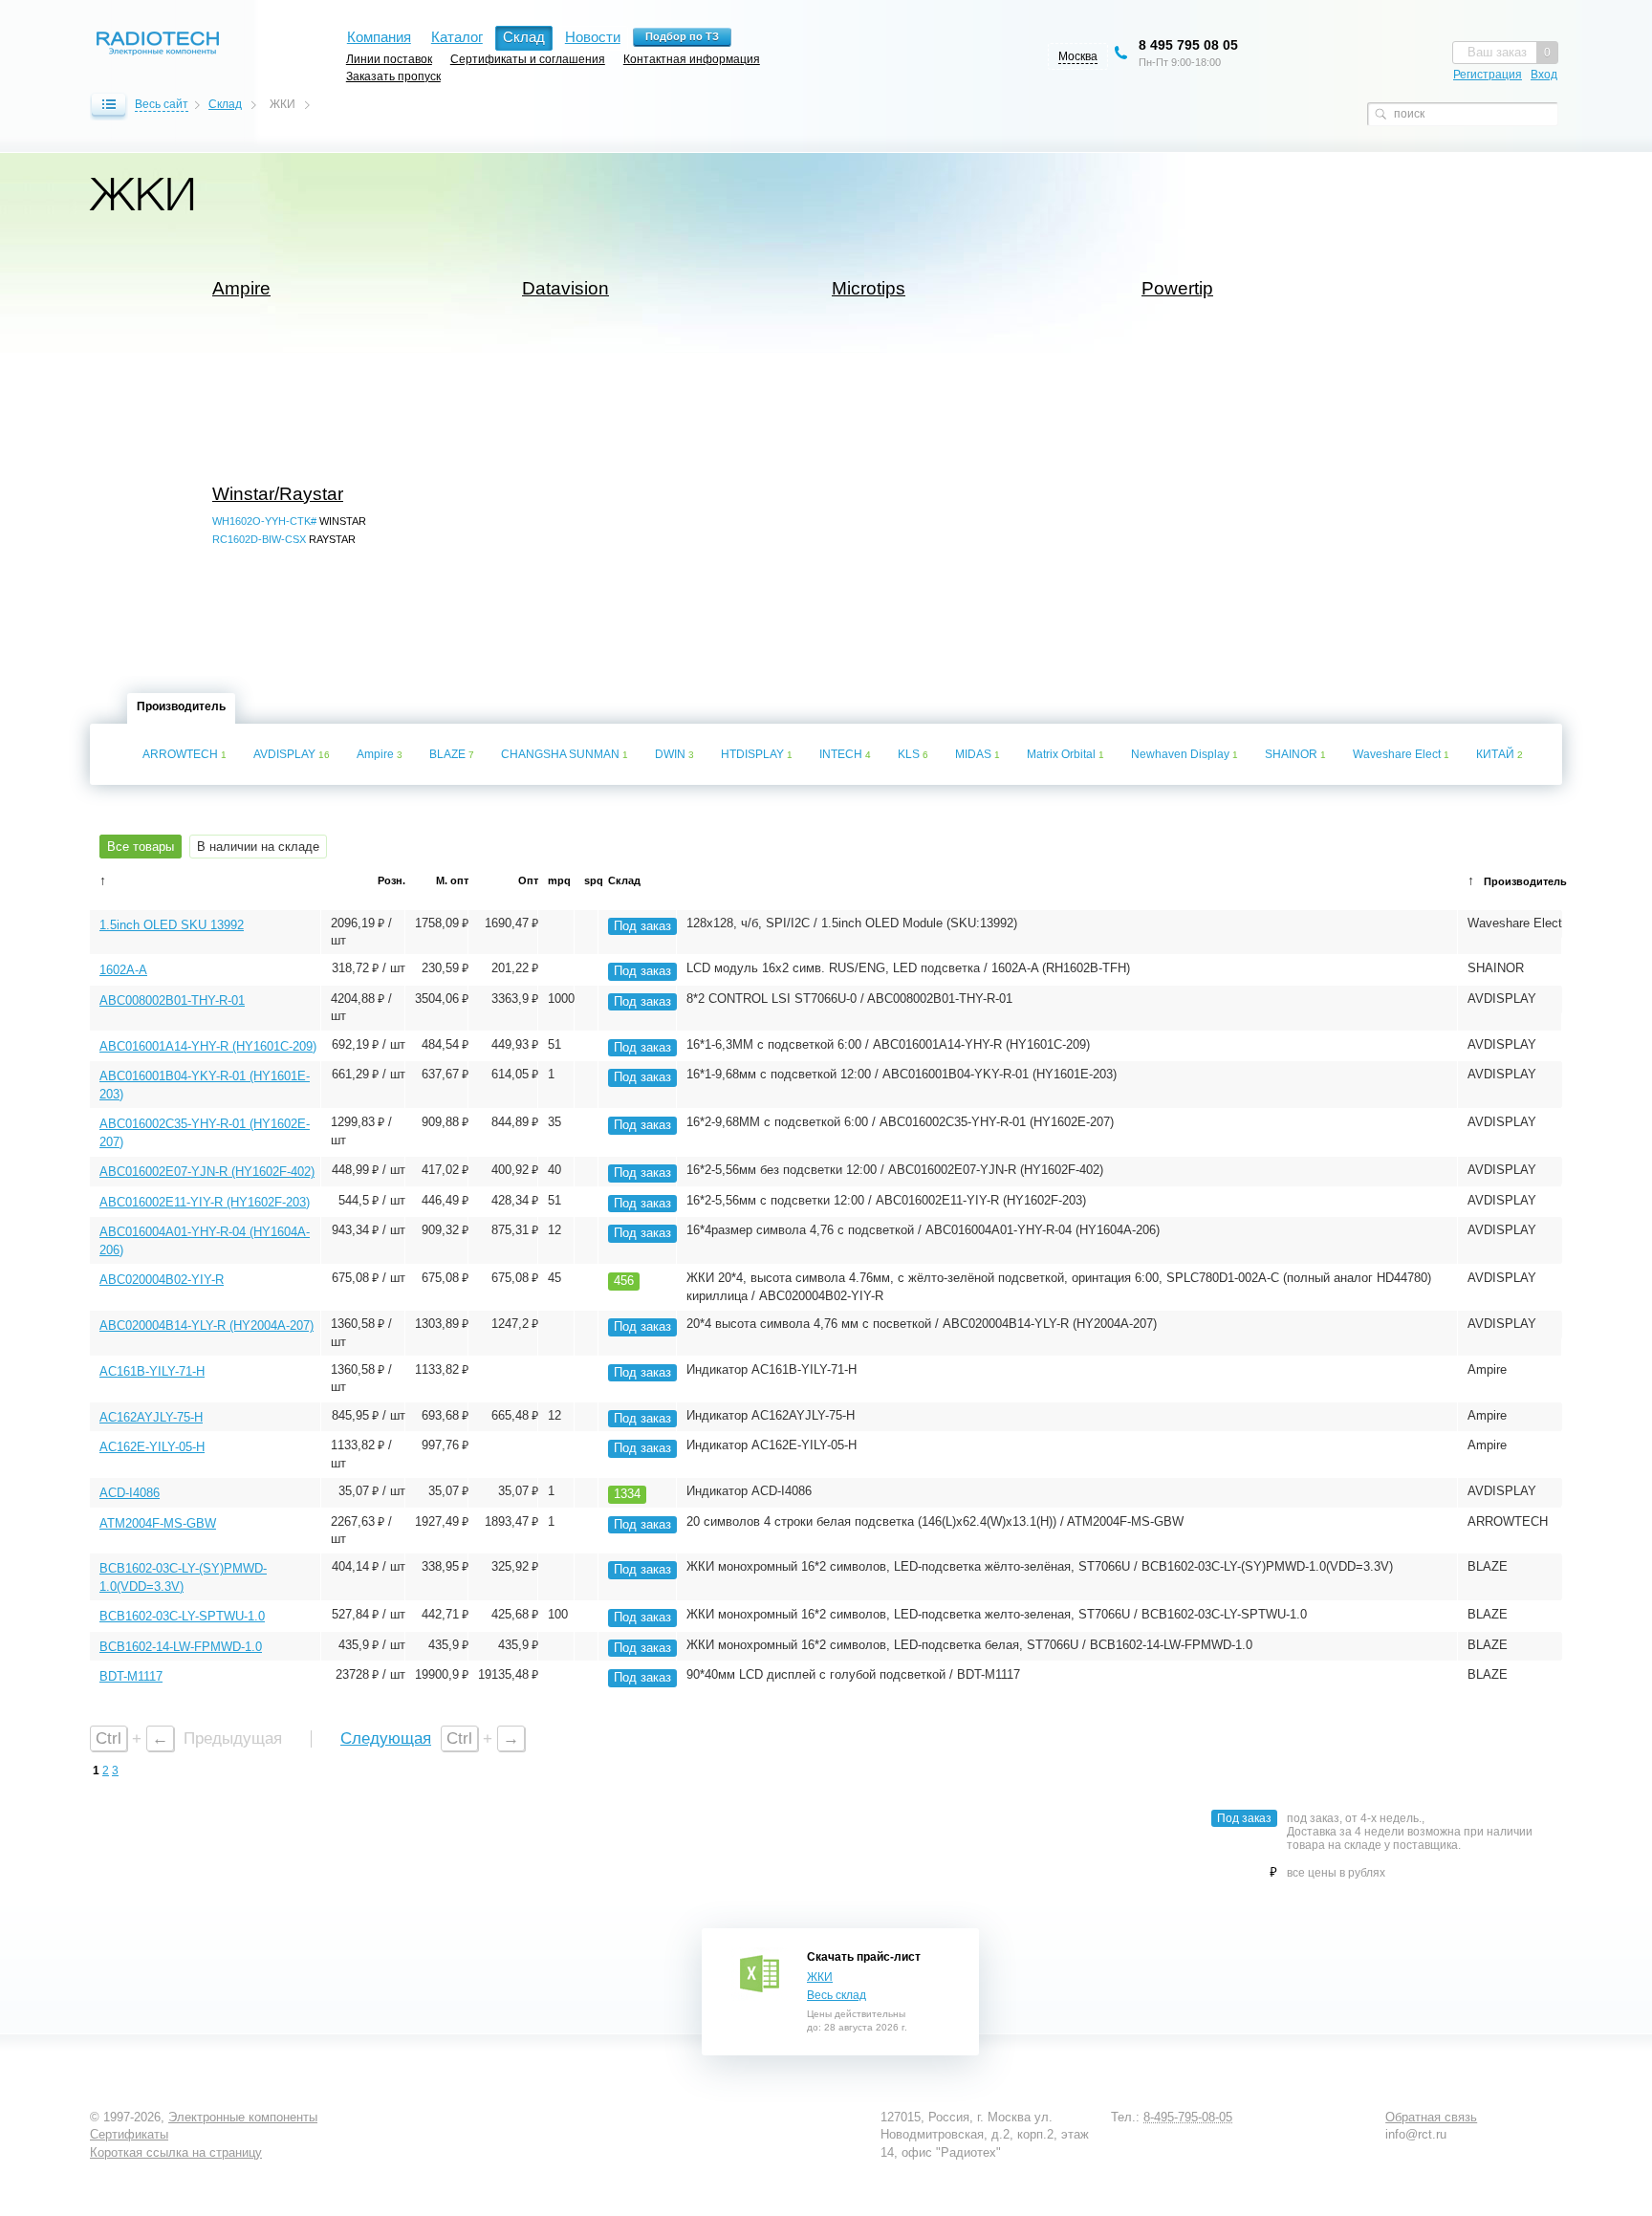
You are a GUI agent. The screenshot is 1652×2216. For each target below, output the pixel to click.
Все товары (141, 847)
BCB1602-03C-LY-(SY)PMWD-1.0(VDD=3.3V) (183, 1577)
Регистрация (1488, 75)
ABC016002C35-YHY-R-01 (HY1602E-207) (205, 1132)
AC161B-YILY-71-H (152, 1371)
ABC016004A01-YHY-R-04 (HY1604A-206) (205, 1240)
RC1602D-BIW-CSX (259, 539)
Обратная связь (1431, 2117)
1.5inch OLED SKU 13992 (172, 925)
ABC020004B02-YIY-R (162, 1280)
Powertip (1177, 289)
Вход (1544, 75)
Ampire (241, 289)
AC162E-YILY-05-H (152, 1447)
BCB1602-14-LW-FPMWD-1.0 (181, 1647)
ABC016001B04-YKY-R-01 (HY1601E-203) (205, 1085)
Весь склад (837, 1995)
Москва (1078, 56)
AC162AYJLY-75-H (151, 1417)
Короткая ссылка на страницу (176, 2152)
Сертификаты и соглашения (528, 59)
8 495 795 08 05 (1188, 45)
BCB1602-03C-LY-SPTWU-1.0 (182, 1616)
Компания (379, 37)
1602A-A (123, 970)
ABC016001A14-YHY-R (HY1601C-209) (208, 1046)
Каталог (457, 37)
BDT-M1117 (131, 1676)
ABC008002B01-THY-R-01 (172, 1000)
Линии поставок (389, 59)
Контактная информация (692, 59)
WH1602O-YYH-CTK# (264, 521)
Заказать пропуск (393, 76)
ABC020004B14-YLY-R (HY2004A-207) (206, 1325)
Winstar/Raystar (278, 494)
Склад (225, 104)
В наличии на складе (258, 847)
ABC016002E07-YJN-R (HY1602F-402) (207, 1172)
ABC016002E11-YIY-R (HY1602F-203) (205, 1202)
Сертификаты (129, 2134)
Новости (593, 37)
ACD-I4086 (130, 1493)
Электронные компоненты (243, 2117)
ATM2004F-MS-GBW (158, 1523)
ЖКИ (820, 1977)
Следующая (386, 1738)
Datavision (565, 289)
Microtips (869, 289)
